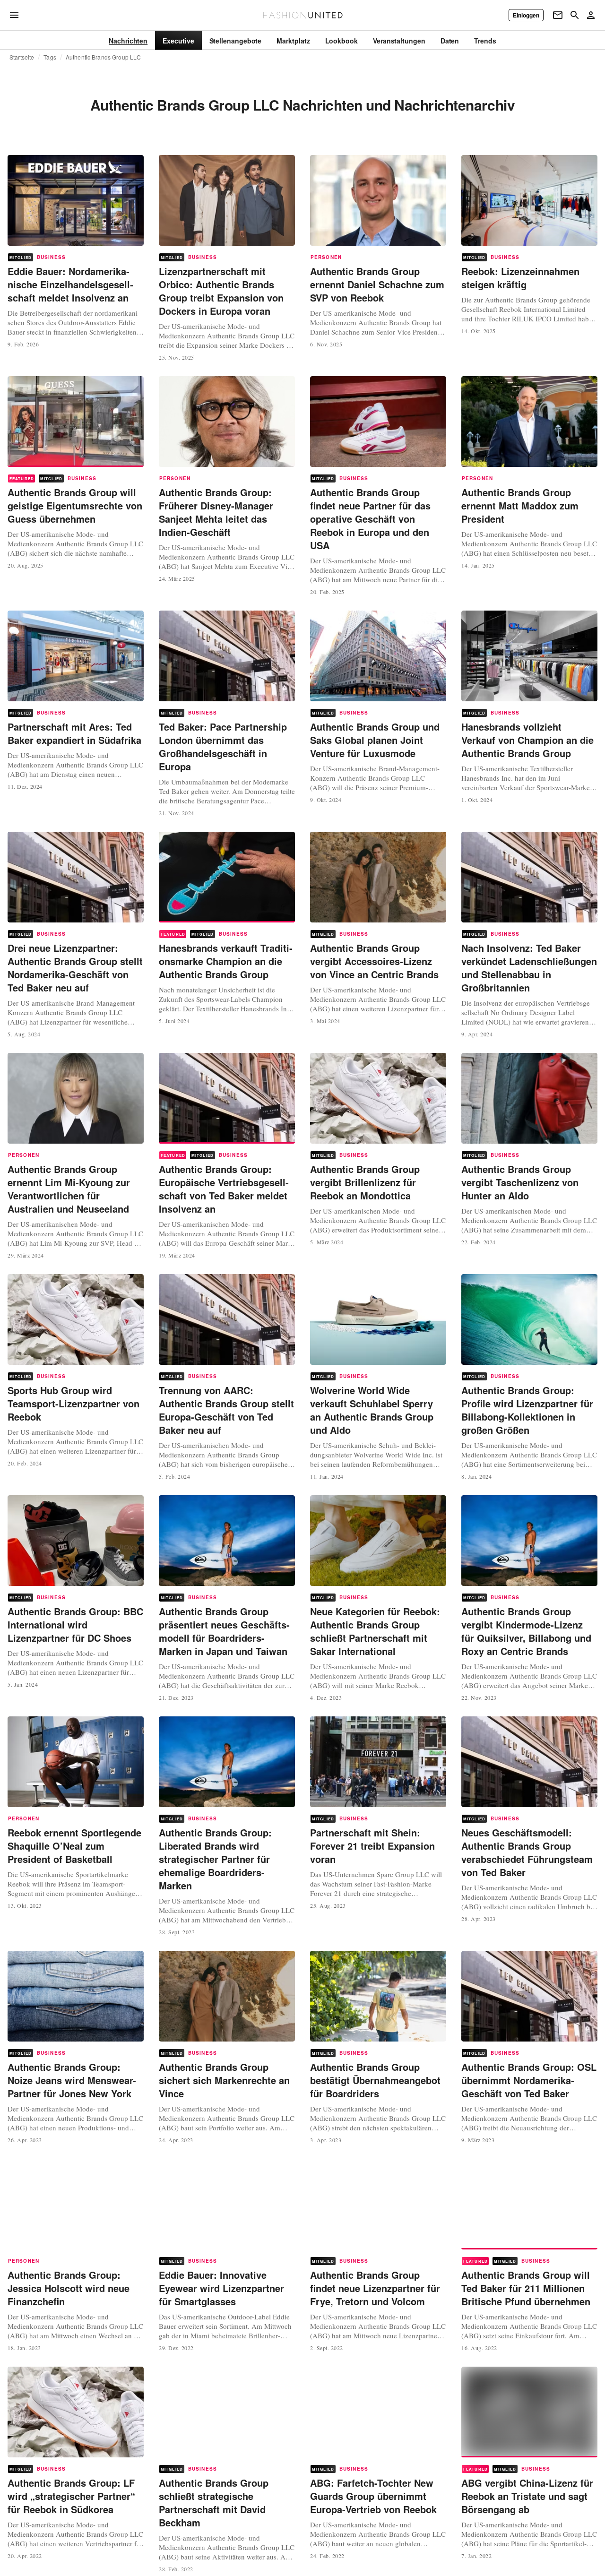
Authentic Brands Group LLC (103, 57)
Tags (50, 57)
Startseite (22, 57)
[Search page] (575, 15)
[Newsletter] (558, 15)
